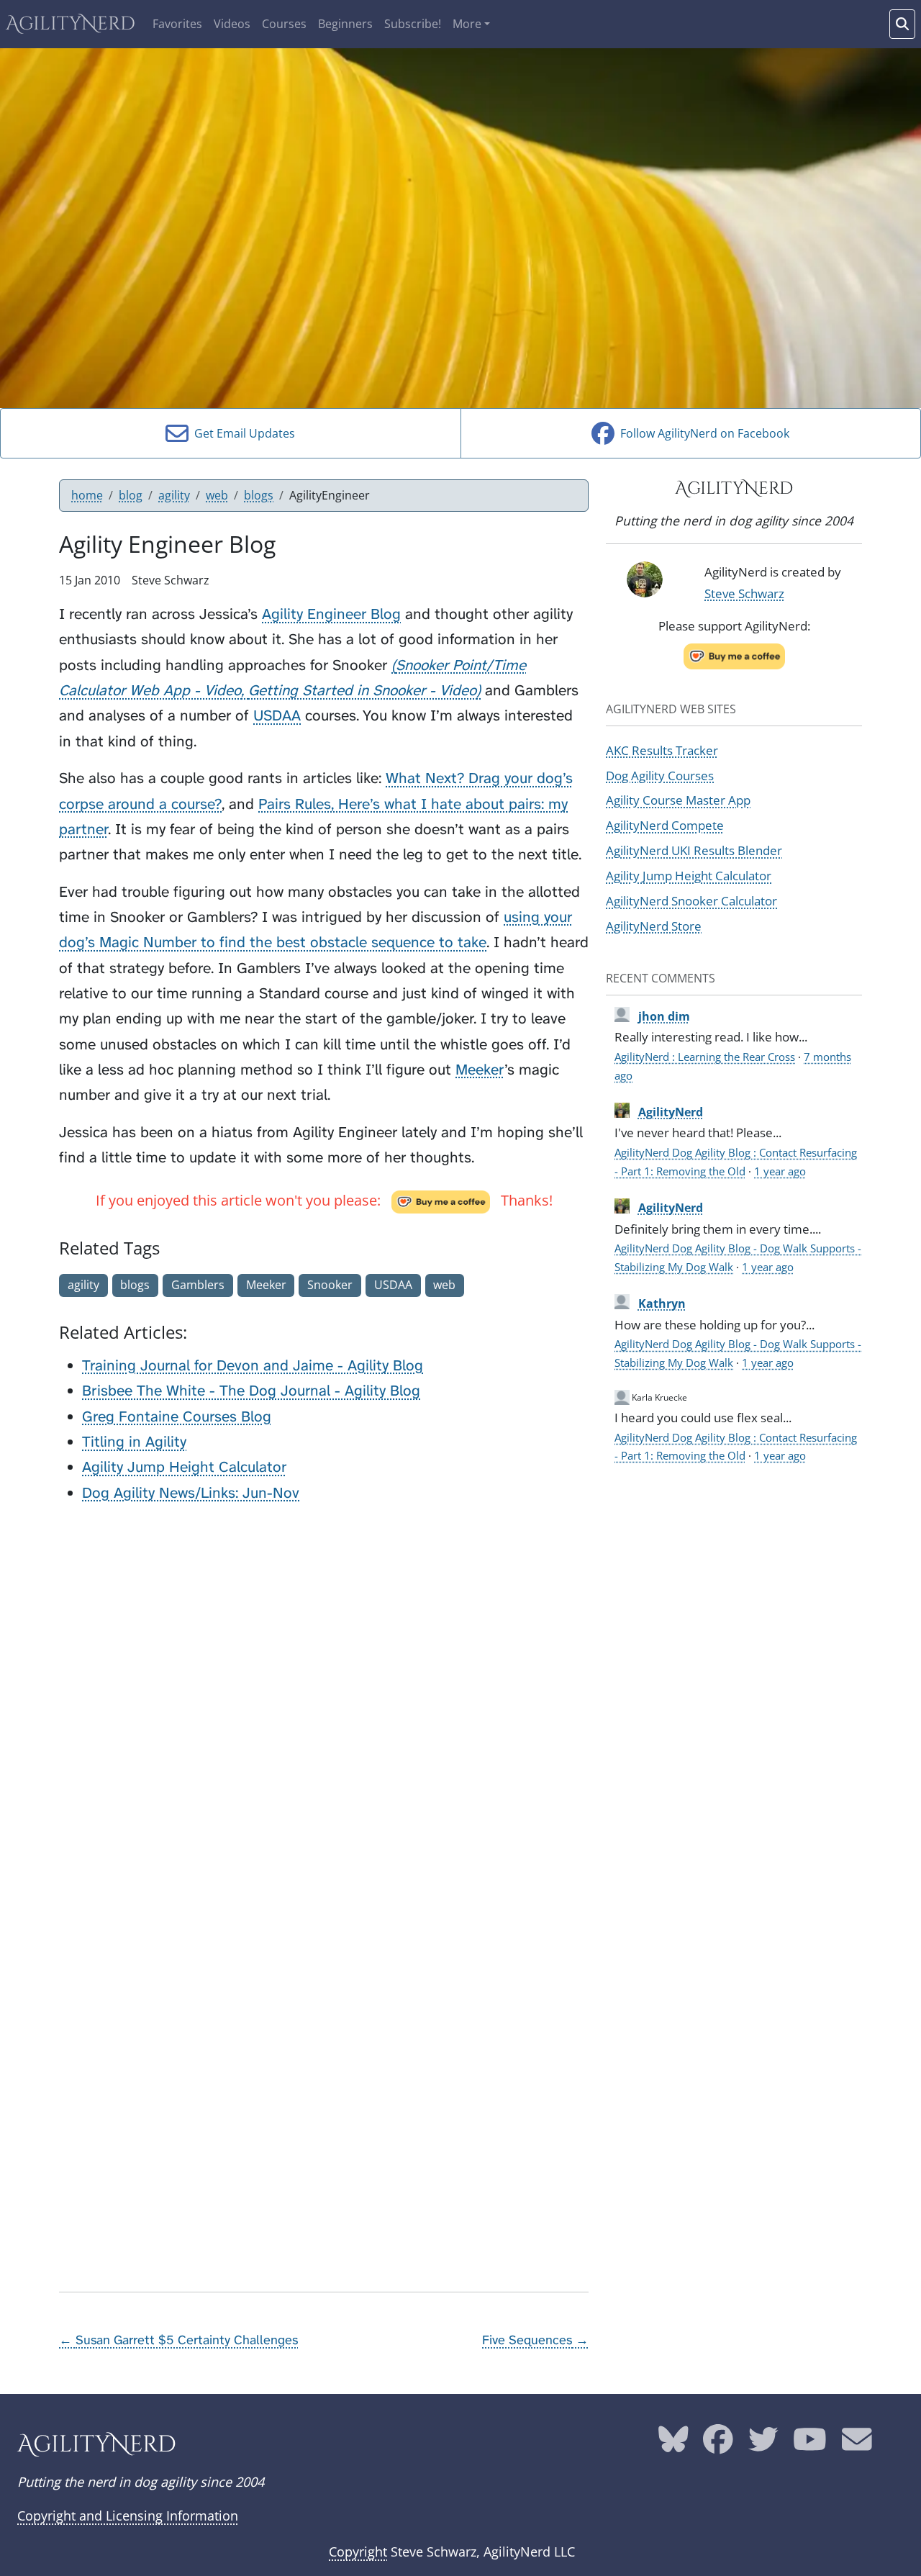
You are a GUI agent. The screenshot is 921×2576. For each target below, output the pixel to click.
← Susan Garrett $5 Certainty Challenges (178, 2340)
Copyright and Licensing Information (128, 2516)
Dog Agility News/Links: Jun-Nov (191, 1493)
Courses (284, 24)
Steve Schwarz (744, 593)
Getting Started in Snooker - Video (362, 691)
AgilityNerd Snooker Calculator (691, 900)
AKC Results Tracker (662, 750)
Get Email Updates (242, 433)
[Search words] (902, 24)
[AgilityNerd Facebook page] (718, 2444)
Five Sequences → (535, 2340)
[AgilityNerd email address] (857, 2444)
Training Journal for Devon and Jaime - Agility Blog (253, 1366)
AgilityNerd (71, 24)
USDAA (277, 716)
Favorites (177, 24)
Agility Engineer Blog (331, 614)
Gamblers (198, 1285)
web (217, 495)
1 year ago (780, 1171)
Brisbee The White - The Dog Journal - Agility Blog (251, 1391)
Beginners (345, 24)
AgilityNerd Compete (665, 825)
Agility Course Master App (678, 800)
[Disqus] (324, 1697)
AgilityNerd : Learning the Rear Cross (705, 1057)
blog (131, 495)
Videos (232, 24)
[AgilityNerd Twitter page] (763, 2444)
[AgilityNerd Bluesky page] (673, 2444)
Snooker (330, 1285)
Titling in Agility (134, 1442)
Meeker (480, 1070)
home (87, 495)
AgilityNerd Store (654, 926)
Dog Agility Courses (660, 775)
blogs (259, 495)
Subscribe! (413, 24)
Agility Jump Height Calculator (184, 1467)
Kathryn (662, 1303)
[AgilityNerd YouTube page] (810, 2444)
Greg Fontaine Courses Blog (177, 1417)
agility (174, 495)
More (467, 24)
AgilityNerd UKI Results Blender (694, 850)
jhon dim (664, 1016)
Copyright (358, 2552)
